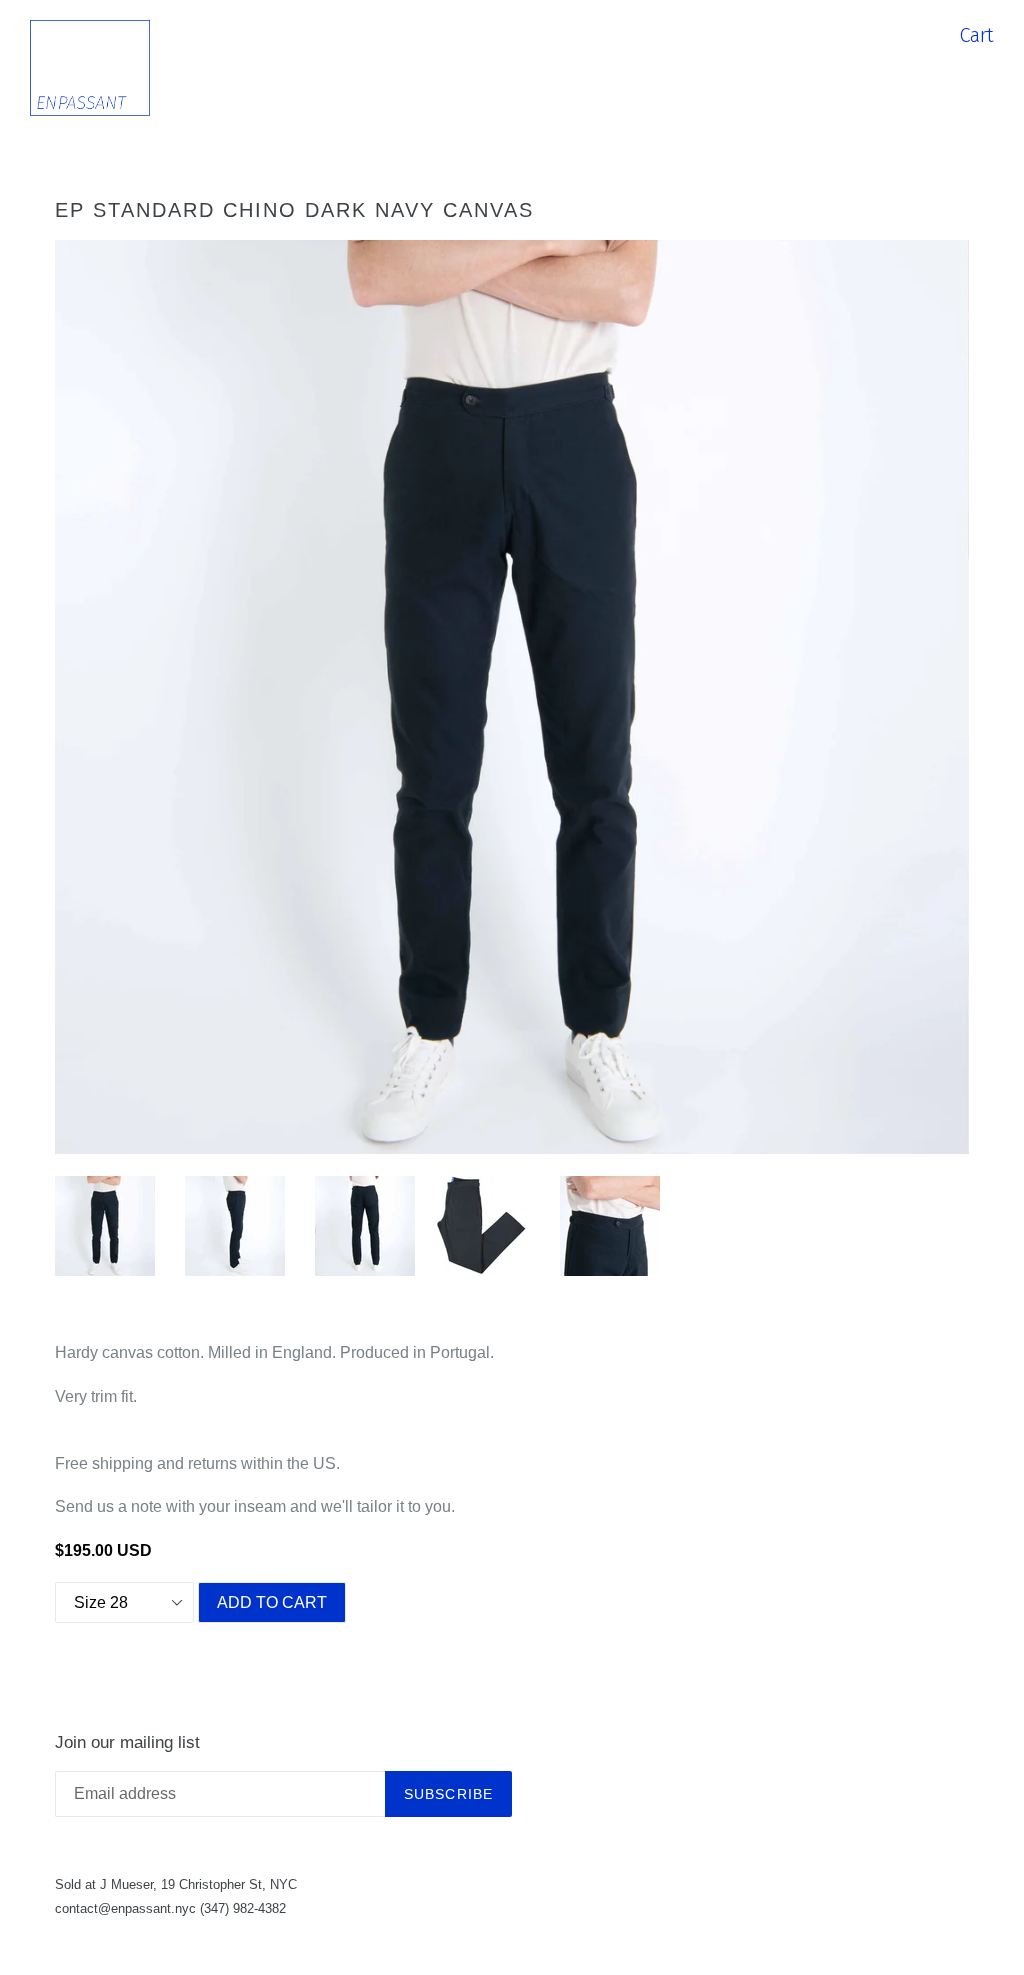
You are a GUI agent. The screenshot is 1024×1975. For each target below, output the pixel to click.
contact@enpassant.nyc (125, 1908)
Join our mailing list (127, 1742)
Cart (976, 35)
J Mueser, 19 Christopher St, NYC (198, 1884)
